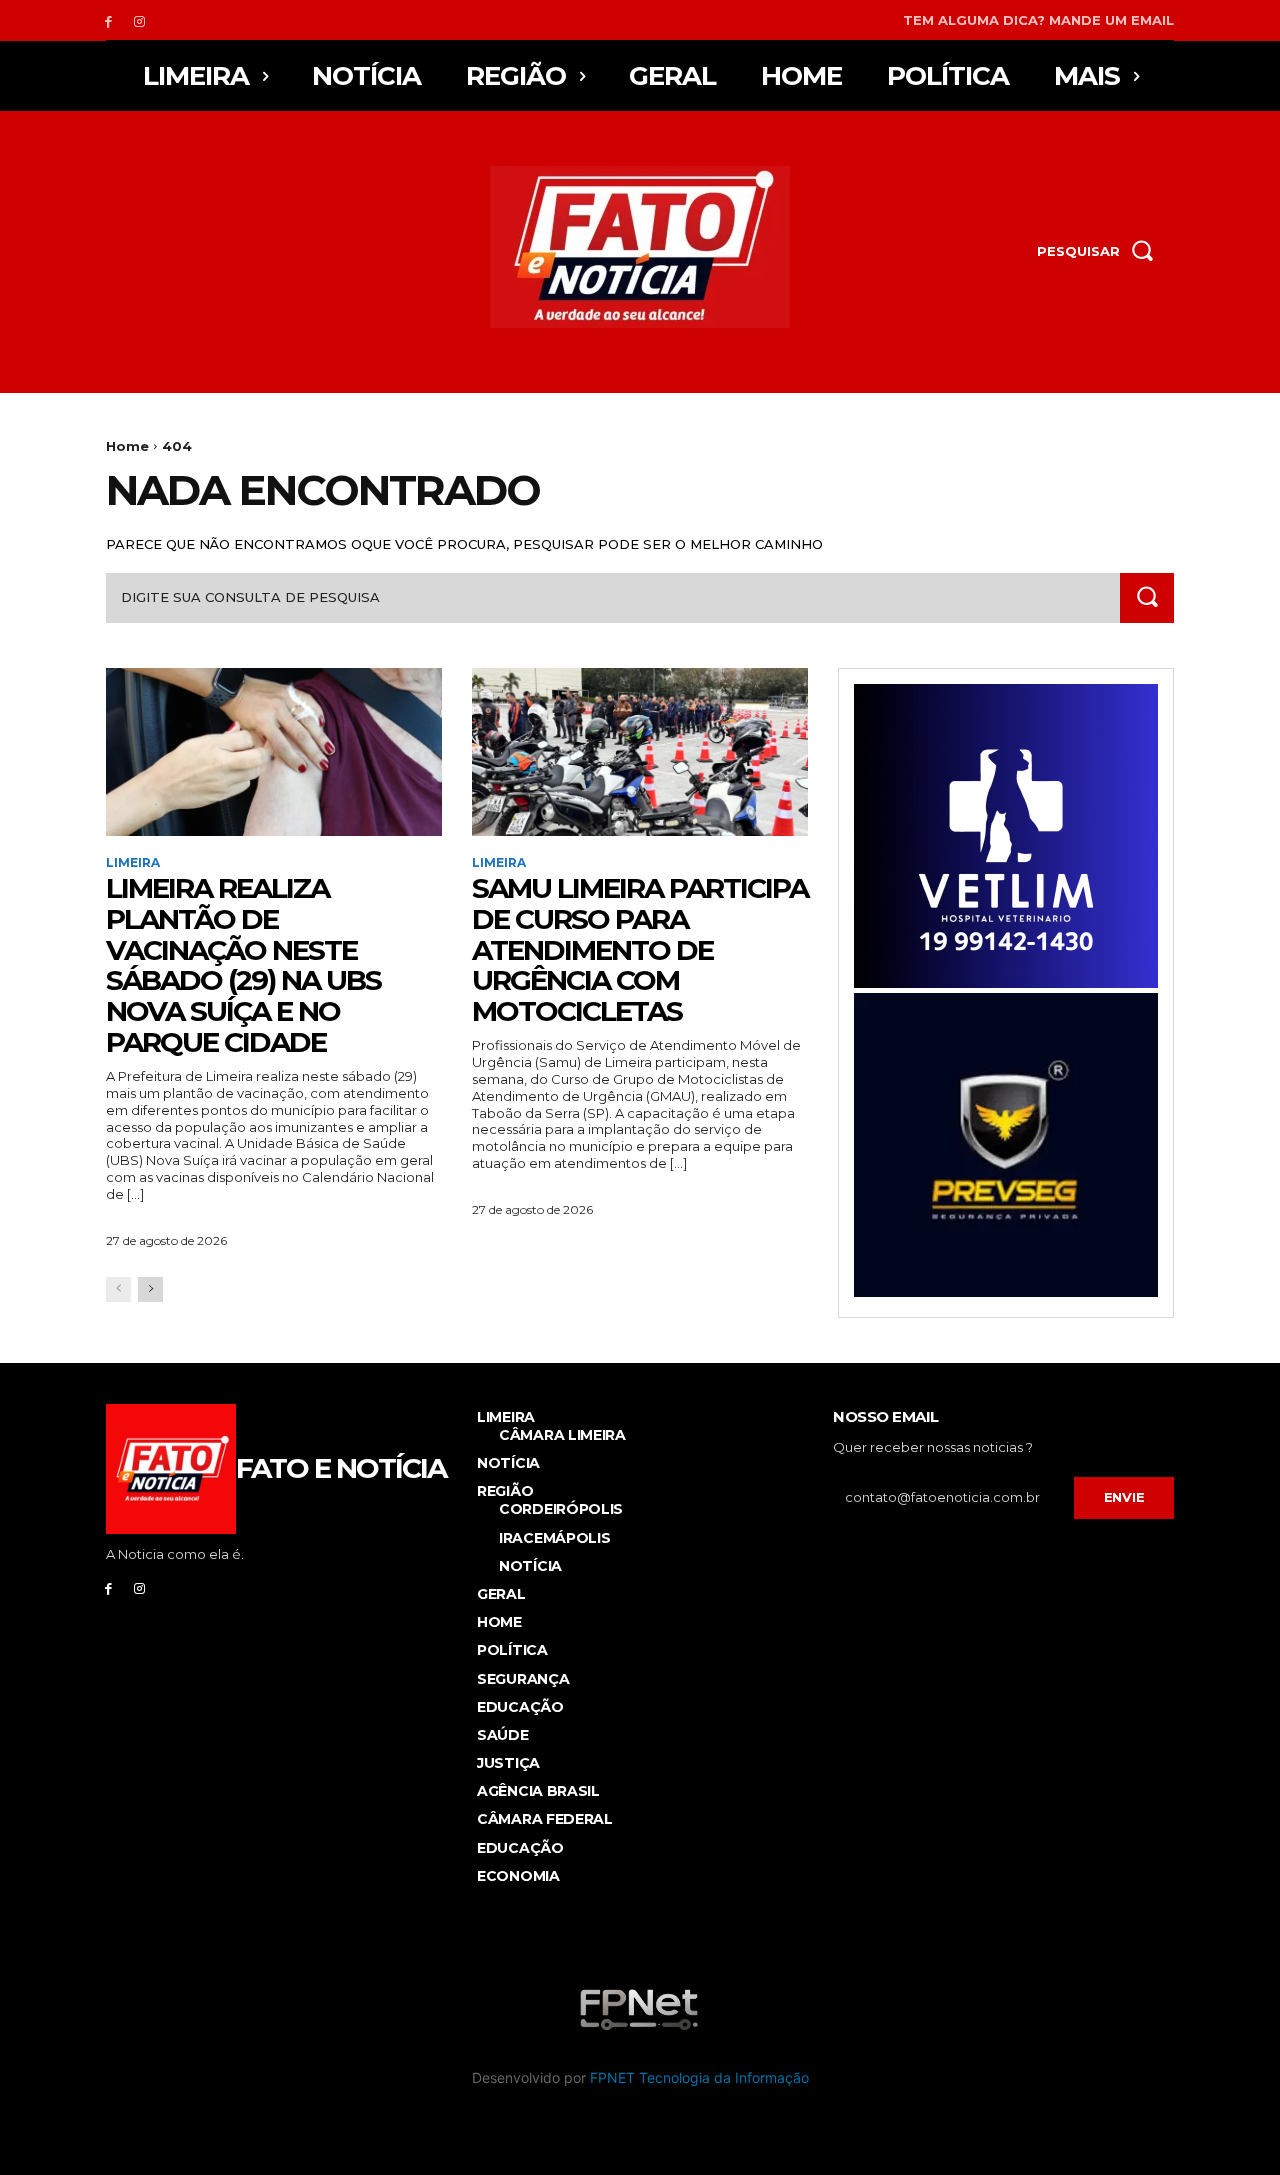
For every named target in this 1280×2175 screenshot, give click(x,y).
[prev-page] (118, 1289)
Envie (1124, 1497)
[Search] (1147, 597)
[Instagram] (139, 20)
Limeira (133, 863)
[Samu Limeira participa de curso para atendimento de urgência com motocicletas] (640, 752)
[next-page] (150, 1289)
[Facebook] (108, 20)
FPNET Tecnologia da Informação (699, 2077)
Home (127, 446)
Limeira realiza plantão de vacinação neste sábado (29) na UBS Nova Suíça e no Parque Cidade (243, 965)
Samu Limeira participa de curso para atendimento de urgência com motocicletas (640, 949)
